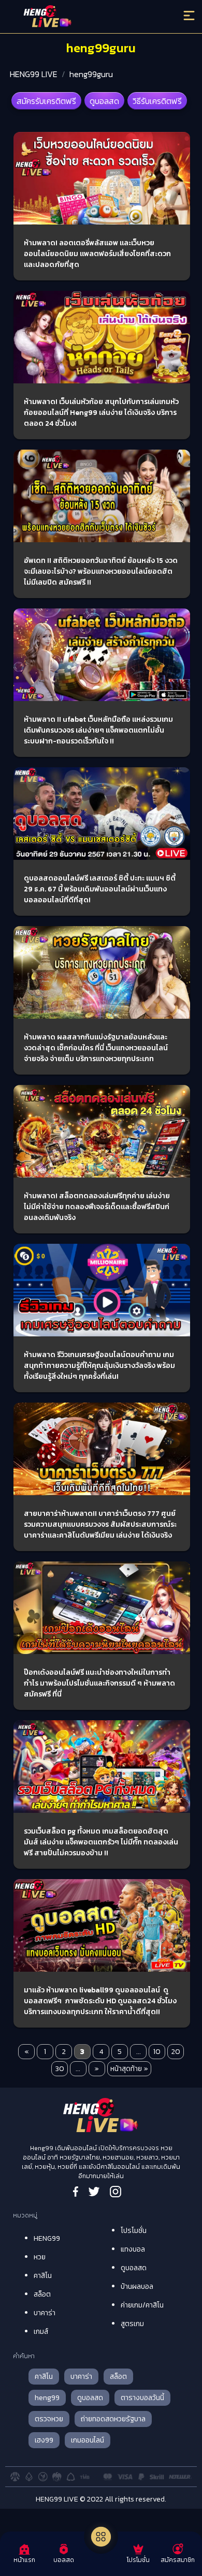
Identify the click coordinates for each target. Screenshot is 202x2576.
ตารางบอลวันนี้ (142, 2398)
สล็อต (42, 2294)
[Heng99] (79, 18)
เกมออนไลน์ (88, 2440)
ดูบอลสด (104, 101)
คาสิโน (43, 2276)
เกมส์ (41, 2332)
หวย (40, 2257)
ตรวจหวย (49, 2419)
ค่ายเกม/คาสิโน (142, 2305)
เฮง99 (44, 2440)
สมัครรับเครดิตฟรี (46, 101)
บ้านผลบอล (137, 2287)
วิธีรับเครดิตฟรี (157, 101)
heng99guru (91, 74)
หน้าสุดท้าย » (129, 2069)
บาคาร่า (45, 2313)
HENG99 (47, 2238)
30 (60, 2069)
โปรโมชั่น (134, 2231)
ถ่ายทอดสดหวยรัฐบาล (113, 2419)
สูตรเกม (132, 2324)
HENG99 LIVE (34, 74)
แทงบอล (133, 2249)
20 (176, 2052)
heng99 (47, 2398)
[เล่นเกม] (101, 2537)
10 (157, 2052)
